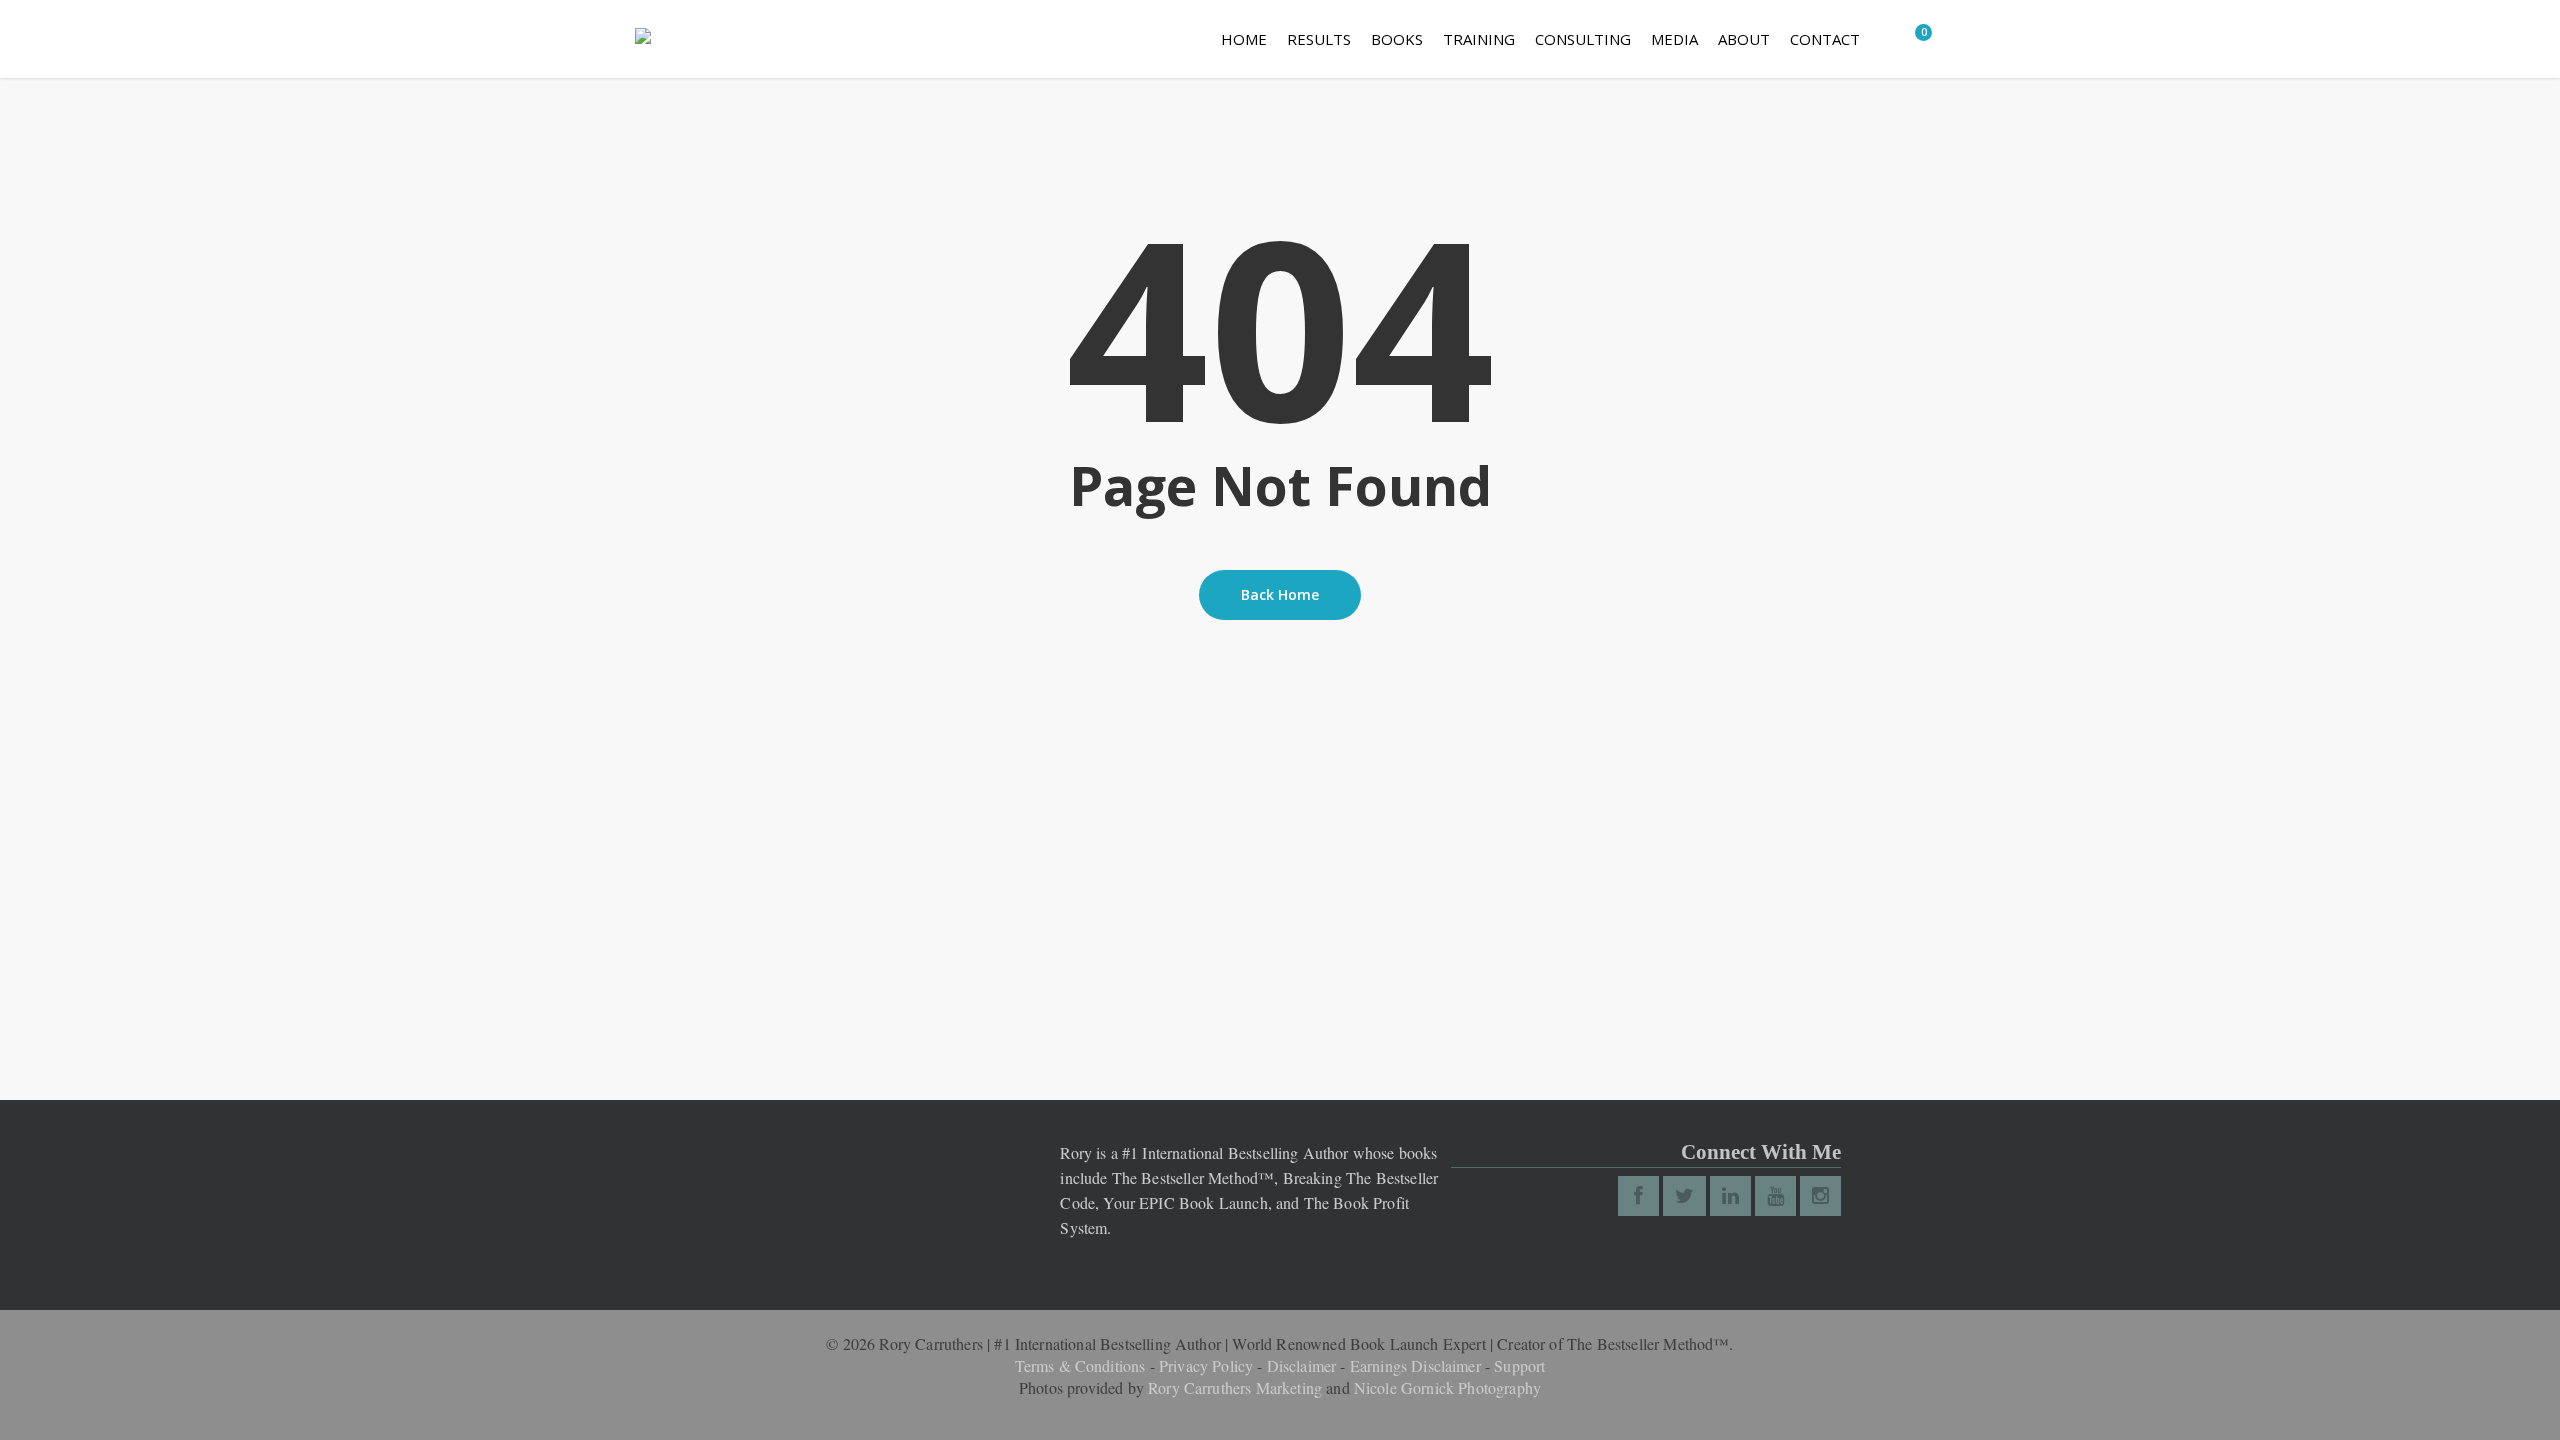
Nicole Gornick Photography (1447, 1387)
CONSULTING (1583, 39)
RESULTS (1319, 39)
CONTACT (1825, 39)
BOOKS (1397, 39)
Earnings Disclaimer (1415, 1365)
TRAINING (1479, 39)
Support (1519, 1365)
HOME (1244, 39)
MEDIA (1674, 39)
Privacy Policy (1206, 1365)
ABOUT (1744, 39)
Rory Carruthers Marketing (1235, 1387)
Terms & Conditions (1080, 1365)
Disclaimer (1302, 1365)
